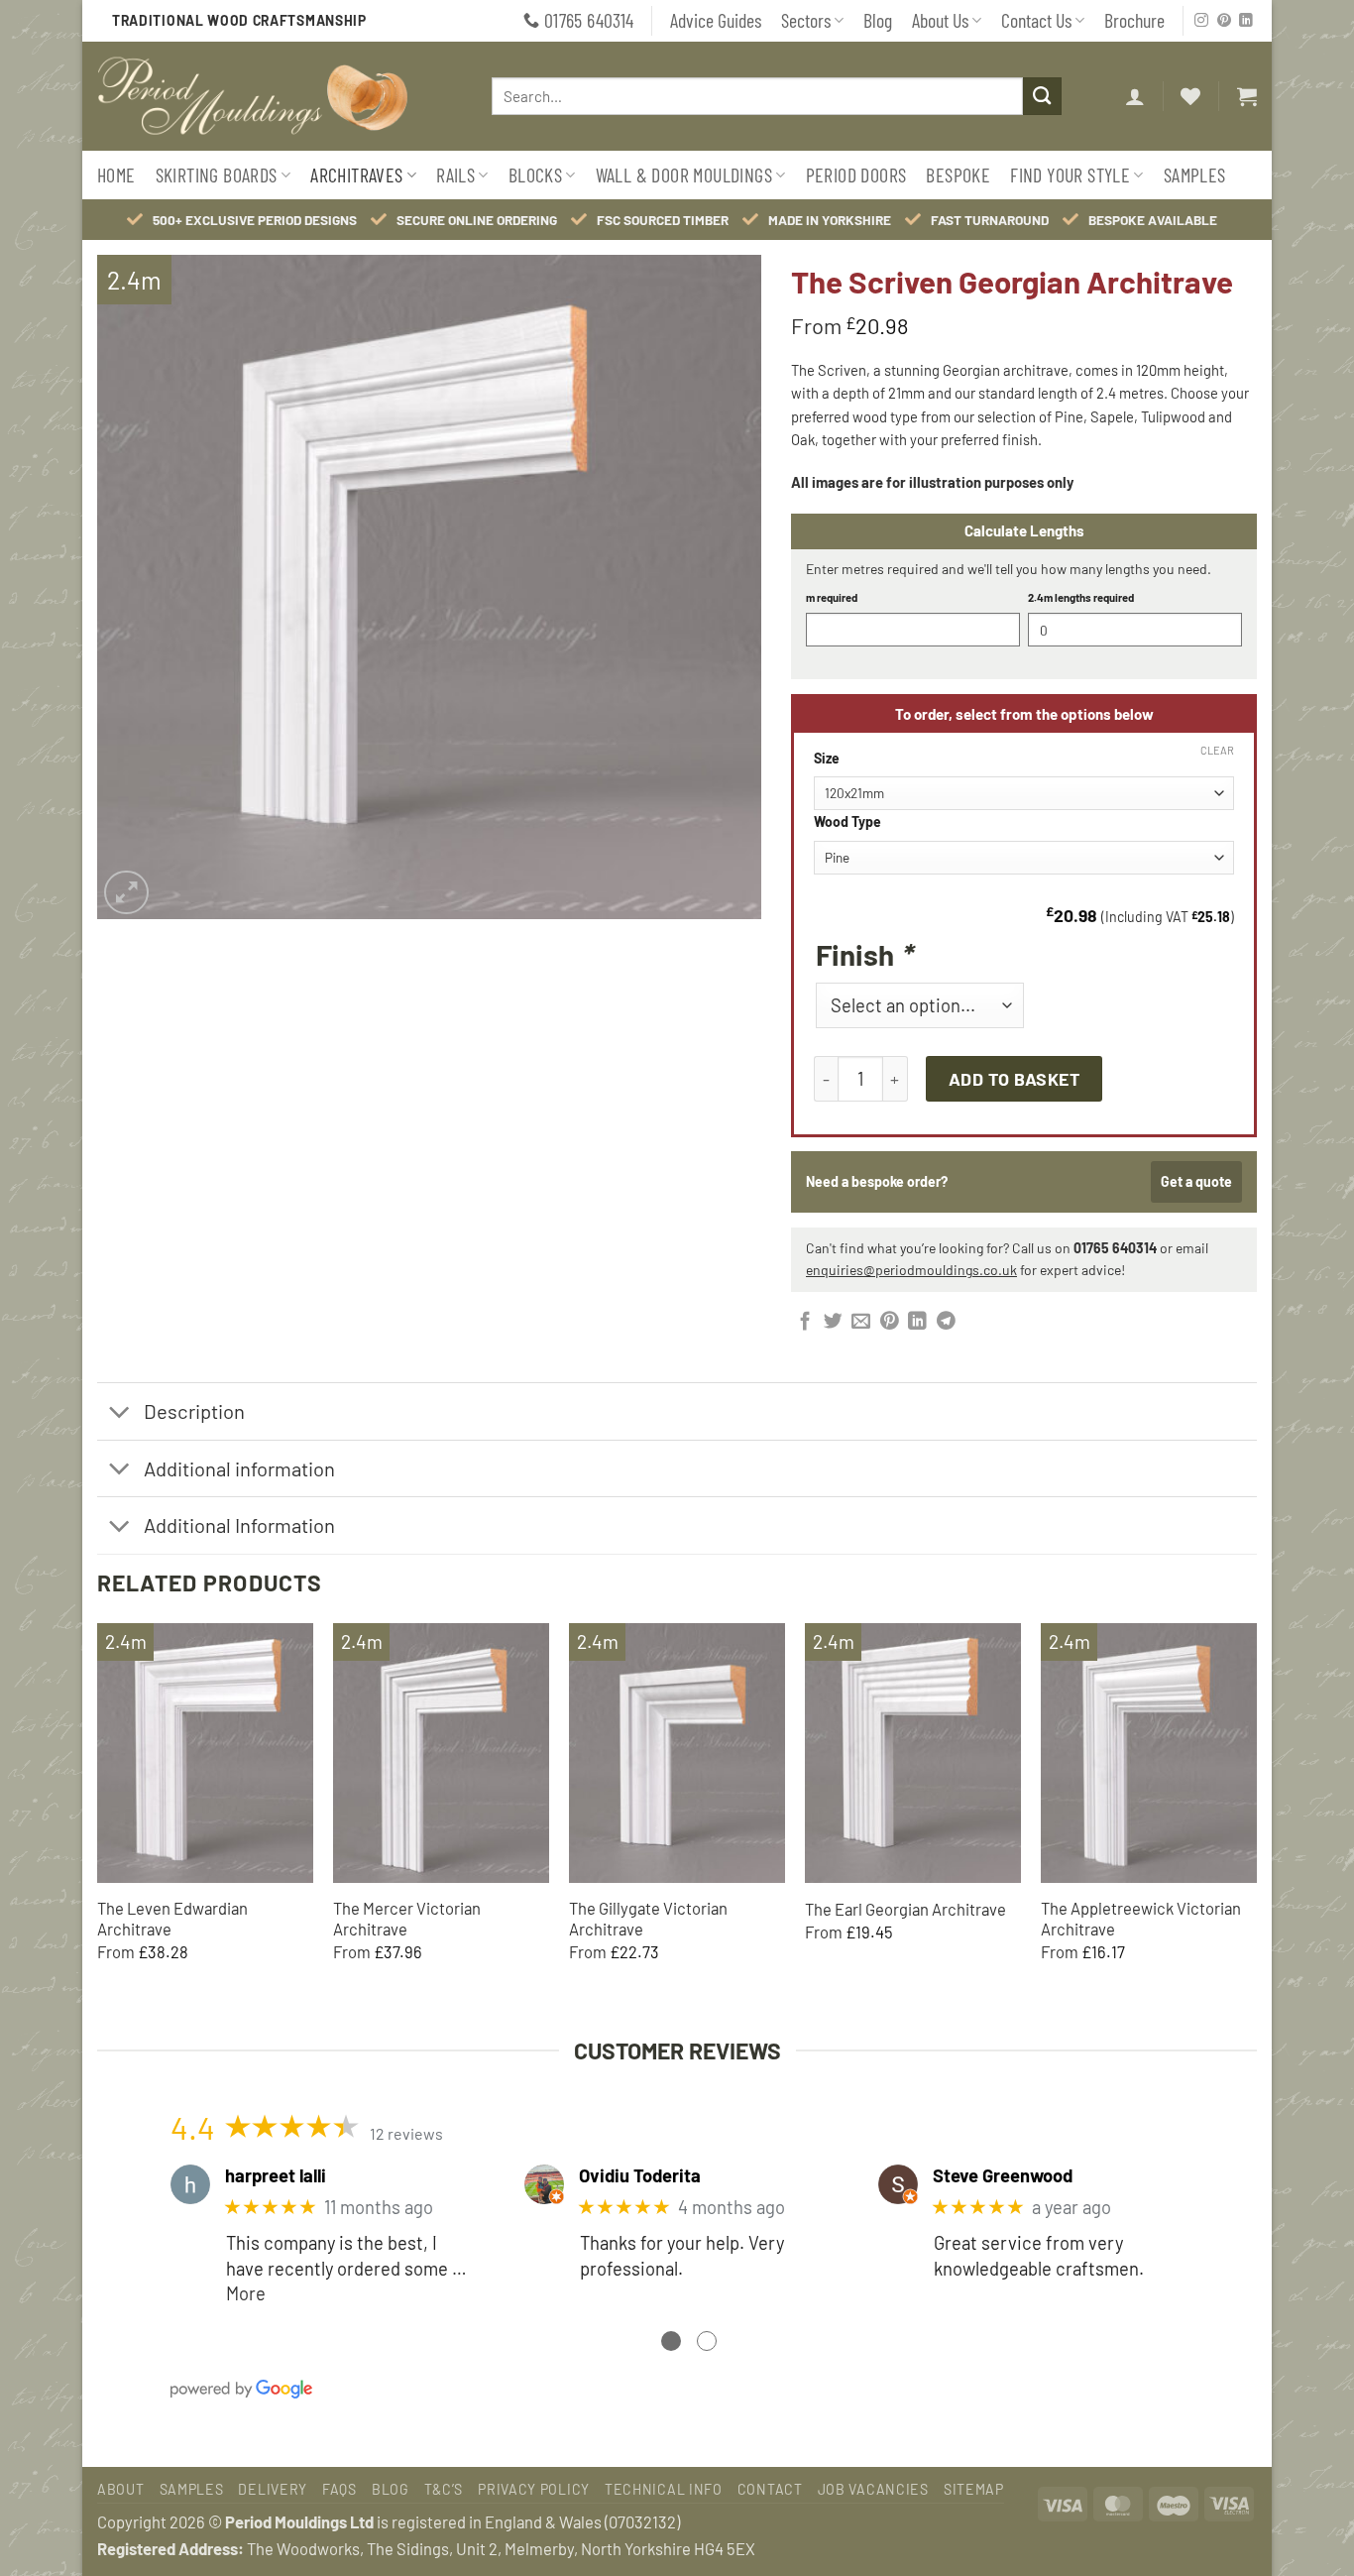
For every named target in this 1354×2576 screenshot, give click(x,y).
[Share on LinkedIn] (917, 1322)
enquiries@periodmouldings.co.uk (911, 1270)
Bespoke (958, 175)
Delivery (273, 2489)
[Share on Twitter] (833, 1322)
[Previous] (98, 1811)
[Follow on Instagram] (1201, 21)
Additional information (239, 1468)
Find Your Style (1070, 175)
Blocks (535, 175)
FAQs (339, 2489)
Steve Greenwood (1003, 2175)
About (121, 2489)
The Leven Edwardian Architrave (172, 1919)
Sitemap (974, 2489)
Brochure (1134, 20)
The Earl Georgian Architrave (905, 1909)
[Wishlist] (1190, 96)
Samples (1195, 175)
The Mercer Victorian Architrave (407, 1919)
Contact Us (1036, 20)
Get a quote (1196, 1181)
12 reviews (406, 2133)
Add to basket (1015, 1079)
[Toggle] (119, 1413)
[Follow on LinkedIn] (1246, 21)
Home (116, 175)
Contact (770, 2489)
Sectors (806, 20)
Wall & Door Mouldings (684, 175)
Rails (455, 175)
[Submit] (1042, 96)
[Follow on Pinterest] (1224, 21)
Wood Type (847, 822)
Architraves (356, 175)
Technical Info (664, 2489)
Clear (1217, 750)
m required (832, 597)
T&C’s (444, 2489)
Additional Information (239, 1525)
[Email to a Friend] (861, 1322)
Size (827, 759)
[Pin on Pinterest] (890, 1322)
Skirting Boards (217, 175)
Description (194, 1411)
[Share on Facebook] (805, 1322)
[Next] (1256, 1811)
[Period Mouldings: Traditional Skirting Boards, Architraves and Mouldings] (272, 96)
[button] (1135, 96)
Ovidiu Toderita (640, 2175)
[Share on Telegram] (946, 1322)
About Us (940, 20)
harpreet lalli (276, 2175)
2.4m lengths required (1081, 597)
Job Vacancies (873, 2489)
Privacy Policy (534, 2489)
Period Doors (856, 175)
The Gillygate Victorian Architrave (648, 1919)
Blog (878, 20)
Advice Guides (716, 20)
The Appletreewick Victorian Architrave (1141, 1919)
